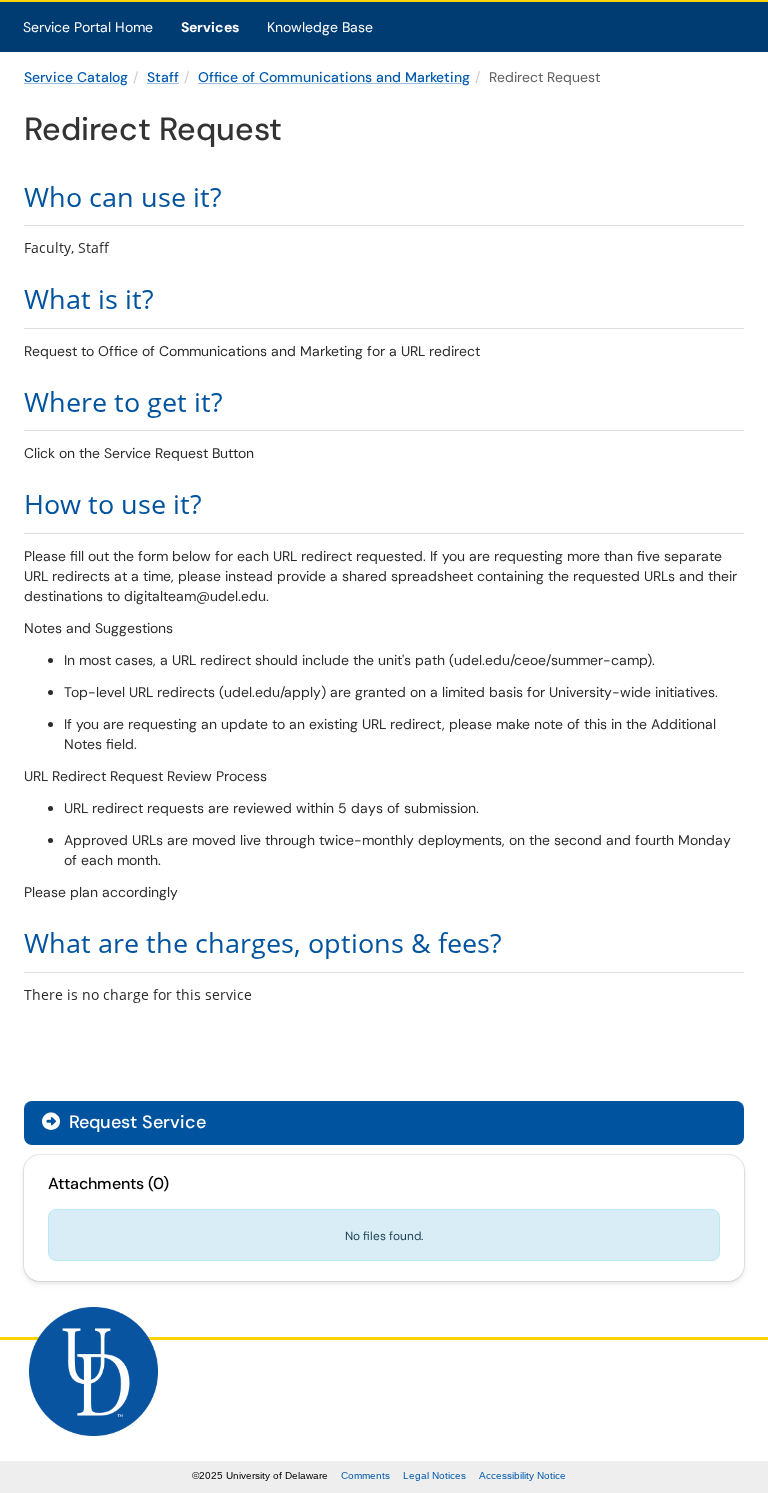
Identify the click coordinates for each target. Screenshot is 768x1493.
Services (210, 27)
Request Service (135, 1122)
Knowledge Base (320, 27)
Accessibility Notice (522, 1475)
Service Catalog (76, 77)
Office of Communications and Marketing (334, 77)
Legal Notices (434, 1475)
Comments (365, 1475)
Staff (163, 77)
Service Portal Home (88, 27)
